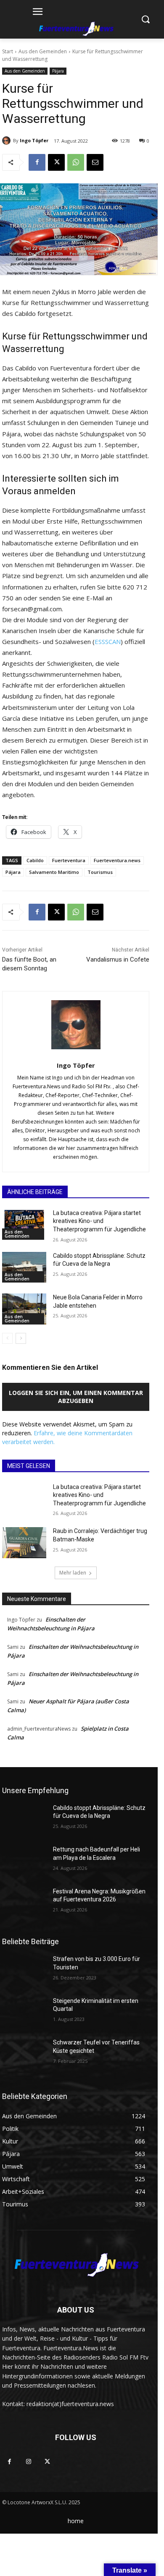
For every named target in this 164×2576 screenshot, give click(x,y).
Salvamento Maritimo (54, 872)
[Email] (95, 162)
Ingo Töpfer (34, 140)
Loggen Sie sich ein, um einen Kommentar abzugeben (76, 1397)
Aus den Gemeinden (43, 51)
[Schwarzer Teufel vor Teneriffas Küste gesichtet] (24, 2054)
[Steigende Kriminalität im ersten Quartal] (24, 2013)
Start (8, 51)
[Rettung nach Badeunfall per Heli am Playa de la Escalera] (24, 1861)
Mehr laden (73, 1573)
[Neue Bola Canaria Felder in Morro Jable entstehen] (24, 1309)
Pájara (58, 71)
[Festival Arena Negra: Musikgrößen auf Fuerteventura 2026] (24, 1903)
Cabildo (35, 860)
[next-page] (21, 1338)
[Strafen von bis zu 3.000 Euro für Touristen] (24, 1971)
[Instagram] (28, 2462)
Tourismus (100, 872)
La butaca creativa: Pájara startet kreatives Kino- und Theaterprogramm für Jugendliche (99, 1221)
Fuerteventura (69, 860)
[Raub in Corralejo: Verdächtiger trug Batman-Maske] (24, 1543)
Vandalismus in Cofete (118, 959)
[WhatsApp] (76, 162)
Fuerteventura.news (117, 860)
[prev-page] (7, 1338)
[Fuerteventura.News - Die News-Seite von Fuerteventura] (76, 29)
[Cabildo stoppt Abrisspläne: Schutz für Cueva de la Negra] (24, 1267)
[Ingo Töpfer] (8, 141)
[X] (56, 162)
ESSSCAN (108, 641)
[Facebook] (37, 162)
